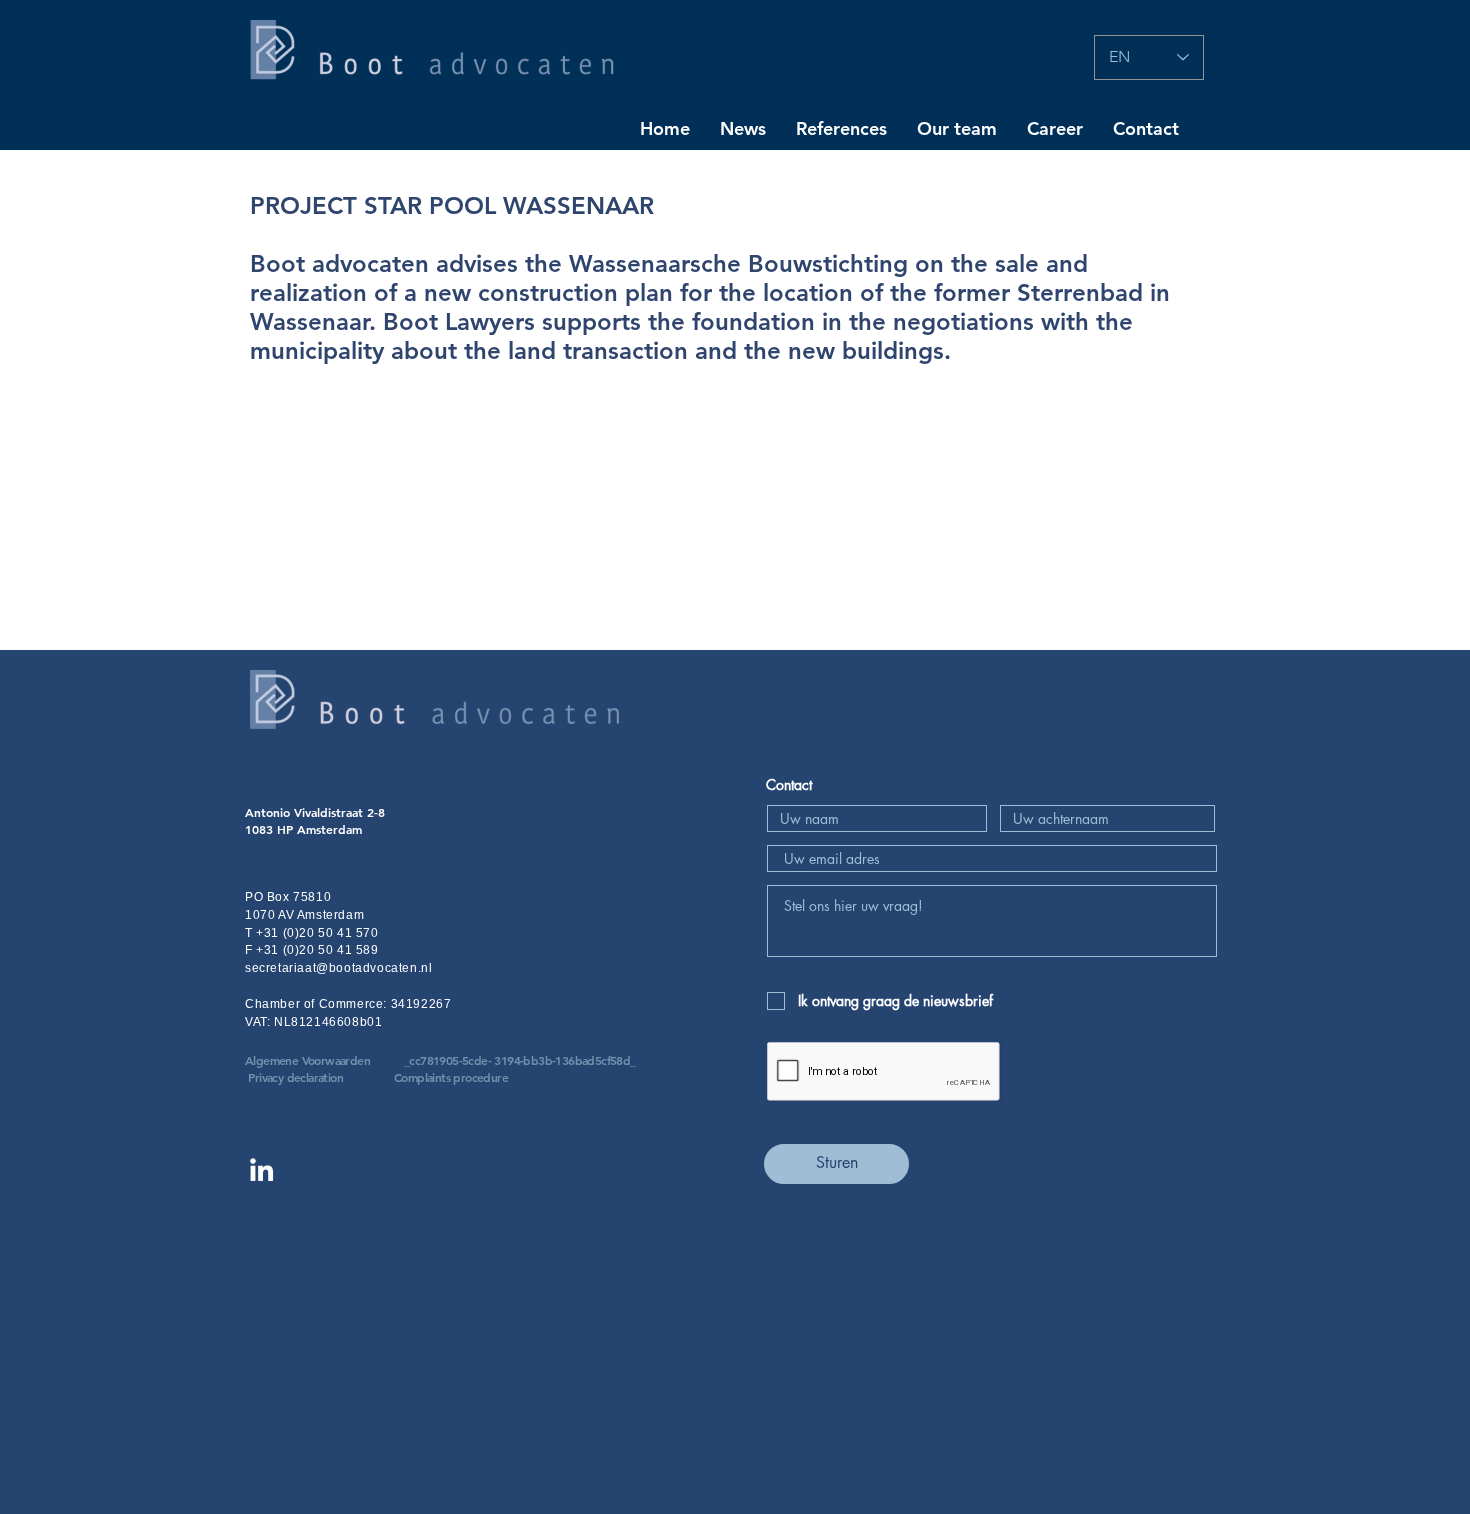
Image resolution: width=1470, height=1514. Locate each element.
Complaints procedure (451, 1077)
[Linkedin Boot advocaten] (261, 1169)
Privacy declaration (295, 1077)
